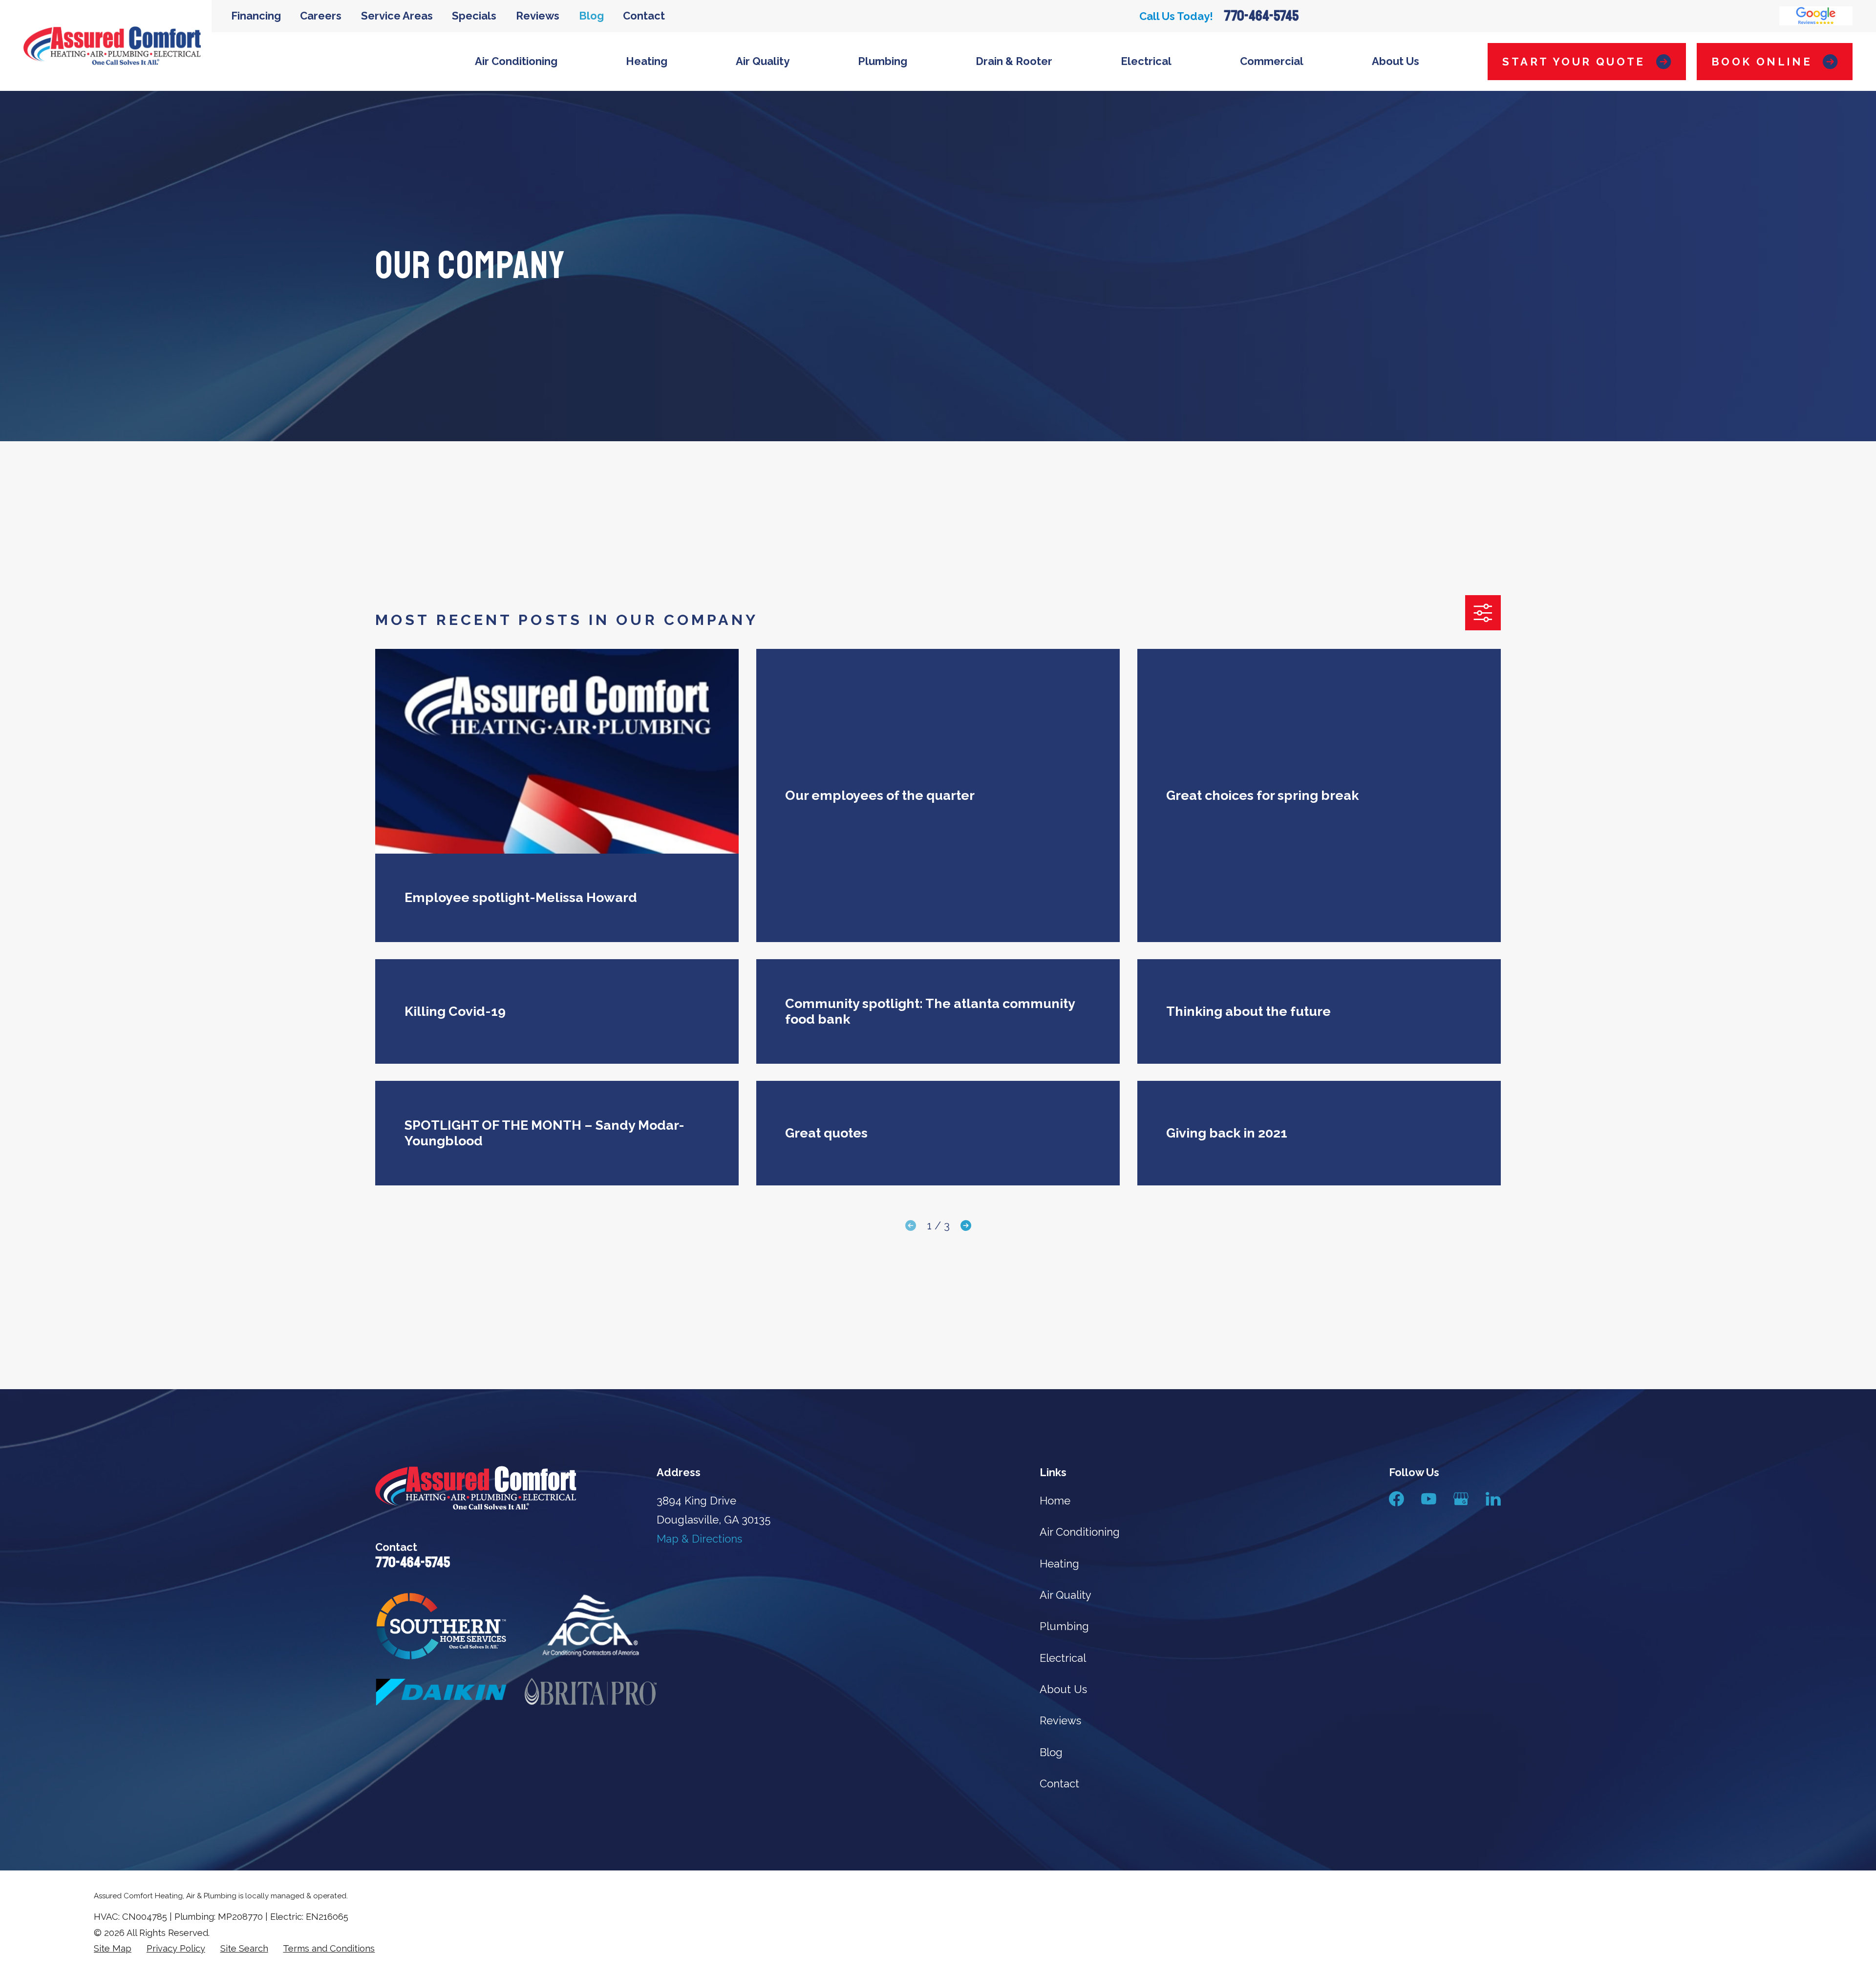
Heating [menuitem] (647, 61)
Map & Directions (699, 1539)
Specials (474, 16)
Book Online (1762, 62)
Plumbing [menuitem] (883, 61)
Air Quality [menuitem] (763, 61)
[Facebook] (1396, 1499)
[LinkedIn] (1493, 1499)
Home (1055, 1501)
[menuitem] (113, 1949)
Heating (1059, 1564)
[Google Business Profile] (1461, 1499)
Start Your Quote (1574, 62)
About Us (1063, 1689)
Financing (256, 16)
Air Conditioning (1080, 1532)
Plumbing (1064, 1626)
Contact (644, 16)
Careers (321, 16)
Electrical (1063, 1658)
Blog (591, 16)
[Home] (112, 46)
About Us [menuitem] (1396, 61)
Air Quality (1066, 1595)
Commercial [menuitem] (1272, 61)
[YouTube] (1429, 1499)
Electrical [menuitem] (1146, 61)
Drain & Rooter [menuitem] (1014, 61)
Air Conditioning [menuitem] (516, 61)
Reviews (538, 16)
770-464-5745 (1261, 16)
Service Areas (397, 16)
